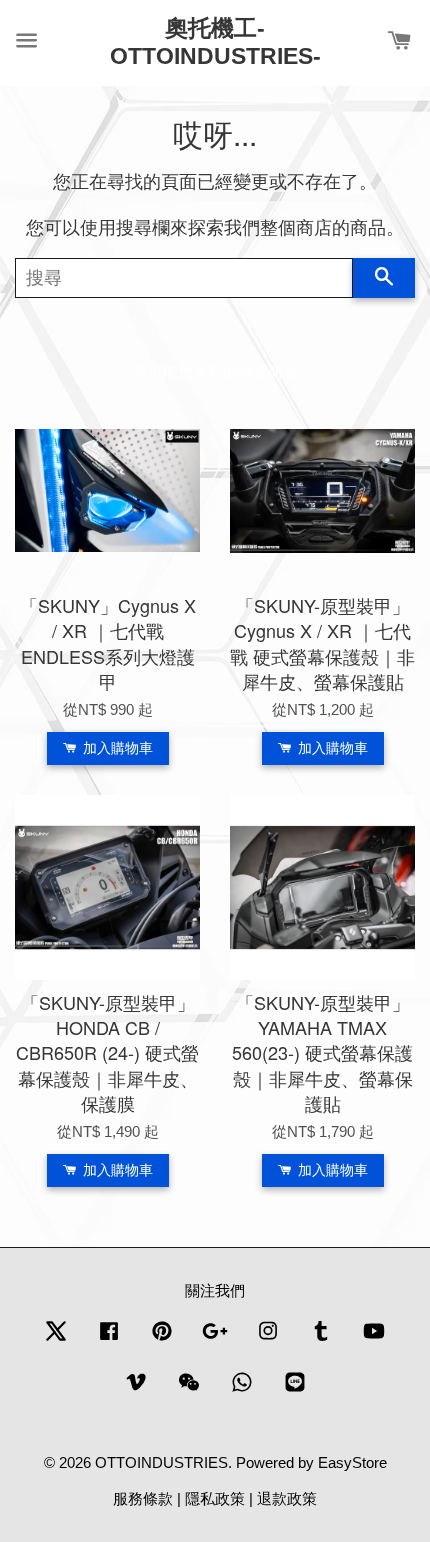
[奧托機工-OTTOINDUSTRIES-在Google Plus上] (215, 1339)
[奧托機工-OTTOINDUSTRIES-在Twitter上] (56, 1339)
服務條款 (143, 1498)
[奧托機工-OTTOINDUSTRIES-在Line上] (295, 1390)
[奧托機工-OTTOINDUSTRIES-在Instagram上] (268, 1339)
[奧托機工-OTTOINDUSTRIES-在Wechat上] (189, 1390)
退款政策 (287, 1498)
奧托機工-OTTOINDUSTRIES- (215, 42)
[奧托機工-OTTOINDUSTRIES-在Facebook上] (109, 1339)
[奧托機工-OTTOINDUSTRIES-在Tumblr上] (321, 1339)
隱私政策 (215, 1498)
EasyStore (352, 1462)
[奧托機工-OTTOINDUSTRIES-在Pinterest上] (162, 1339)
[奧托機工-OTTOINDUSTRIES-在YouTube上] (374, 1339)
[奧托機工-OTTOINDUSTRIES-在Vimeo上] (136, 1390)
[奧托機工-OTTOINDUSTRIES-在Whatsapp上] (242, 1390)
